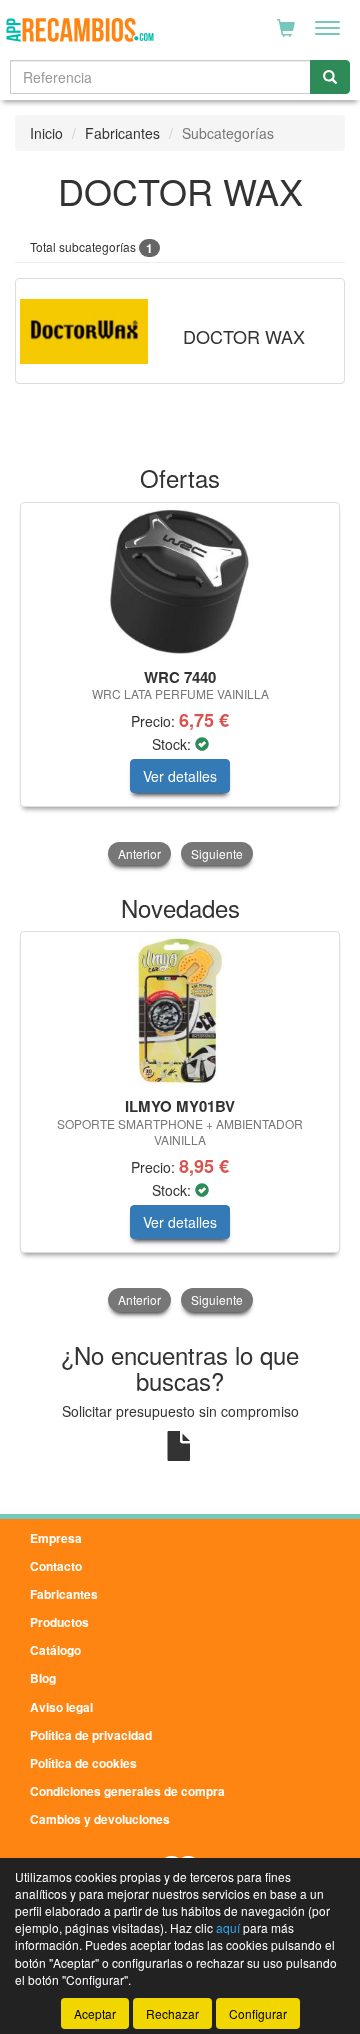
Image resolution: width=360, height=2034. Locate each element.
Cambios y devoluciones (100, 1819)
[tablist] (180, 686)
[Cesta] (286, 28)
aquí (228, 1927)
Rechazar (172, 2013)
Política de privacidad (91, 1735)
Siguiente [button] (217, 853)
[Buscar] (330, 77)
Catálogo (55, 1650)
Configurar (258, 2013)
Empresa (56, 1538)
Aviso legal (61, 1707)
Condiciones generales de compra (127, 1791)
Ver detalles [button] (180, 776)
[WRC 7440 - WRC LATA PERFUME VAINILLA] (180, 582)
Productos (59, 1622)
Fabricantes (122, 133)
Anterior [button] (139, 853)
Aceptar (95, 2013)
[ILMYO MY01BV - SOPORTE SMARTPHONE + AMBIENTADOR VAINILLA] (180, 1011)
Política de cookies (83, 1763)
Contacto (56, 1566)
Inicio (46, 133)
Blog (43, 1678)
